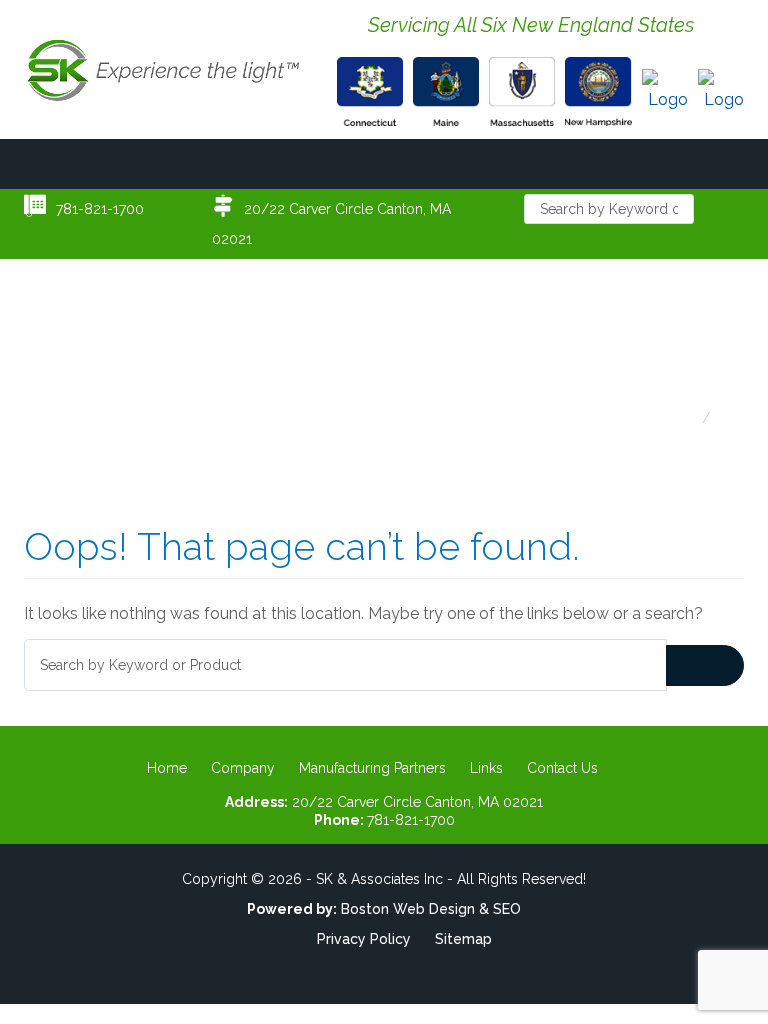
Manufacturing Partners (372, 768)
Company (243, 768)
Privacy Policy (364, 939)
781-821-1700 (100, 209)
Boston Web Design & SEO (431, 909)
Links (486, 768)
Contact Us (562, 768)
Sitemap (463, 939)
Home (167, 768)
